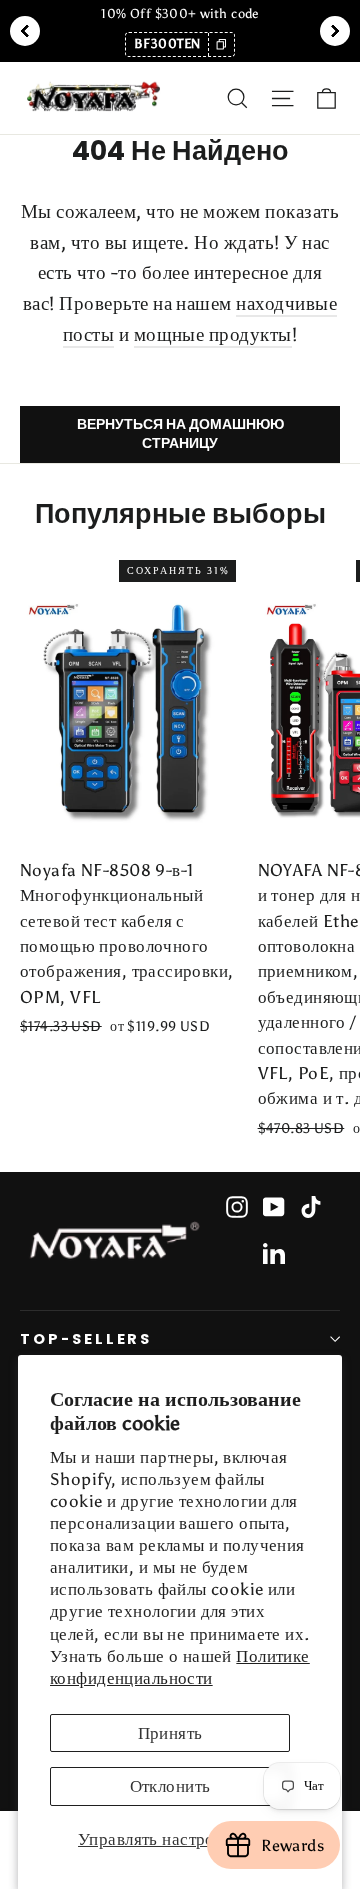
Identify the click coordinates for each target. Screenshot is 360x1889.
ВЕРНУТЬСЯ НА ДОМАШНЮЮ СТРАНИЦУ (180, 434)
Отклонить (170, 1786)
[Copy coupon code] (221, 44)
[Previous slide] (25, 31)
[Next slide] (335, 31)
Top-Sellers (86, 1339)
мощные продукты (213, 334)
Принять (170, 1733)
